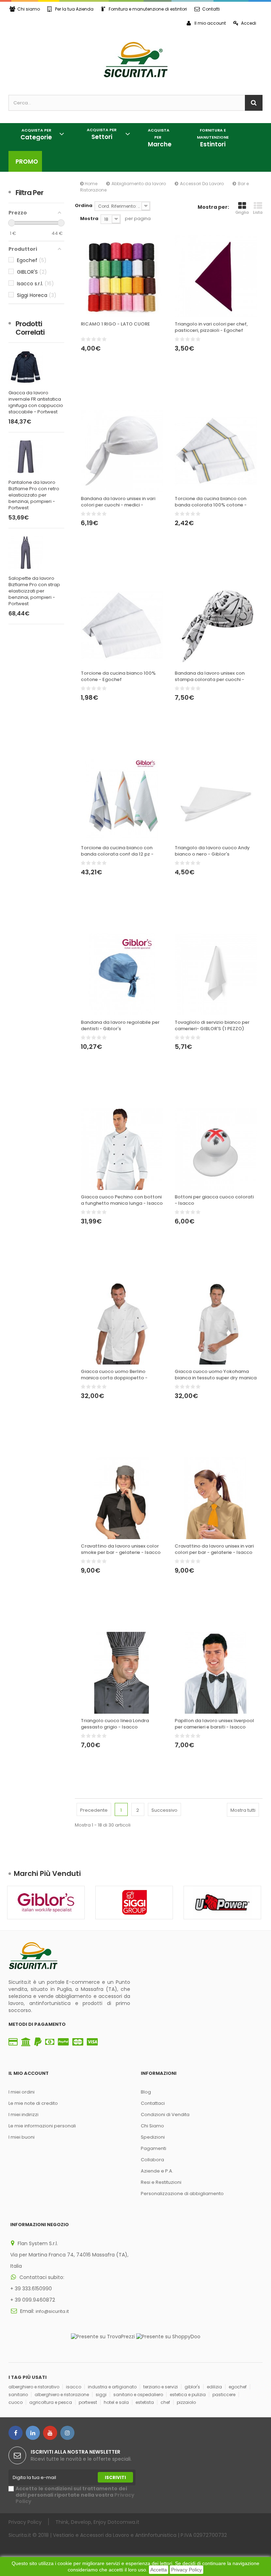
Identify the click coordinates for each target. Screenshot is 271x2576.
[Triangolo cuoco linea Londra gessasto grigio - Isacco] (122, 1673)
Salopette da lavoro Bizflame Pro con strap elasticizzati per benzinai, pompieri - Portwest (34, 591)
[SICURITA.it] (135, 60)
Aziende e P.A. (157, 2171)
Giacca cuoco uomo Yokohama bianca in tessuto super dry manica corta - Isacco (216, 1375)
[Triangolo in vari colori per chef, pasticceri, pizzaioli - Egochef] (216, 276)
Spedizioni (153, 2137)
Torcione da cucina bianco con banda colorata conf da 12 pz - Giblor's (117, 851)
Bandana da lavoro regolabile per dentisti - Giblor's (120, 1026)
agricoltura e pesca (51, 2402)
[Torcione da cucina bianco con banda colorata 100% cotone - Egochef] (216, 451)
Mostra (89, 218)
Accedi (249, 23)
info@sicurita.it (52, 2311)
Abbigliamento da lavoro (139, 184)
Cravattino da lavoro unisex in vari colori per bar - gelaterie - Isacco (214, 1549)
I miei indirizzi (23, 2115)
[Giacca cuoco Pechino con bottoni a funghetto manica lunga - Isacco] (122, 1149)
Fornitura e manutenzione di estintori (148, 9)
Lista (258, 212)
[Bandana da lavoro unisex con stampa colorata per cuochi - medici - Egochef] (216, 625)
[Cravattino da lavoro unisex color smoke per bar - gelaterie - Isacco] (122, 1498)
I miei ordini (22, 2092)
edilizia (214, 2387)
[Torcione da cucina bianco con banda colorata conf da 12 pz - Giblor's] (122, 800)
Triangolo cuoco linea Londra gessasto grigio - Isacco (115, 1724)
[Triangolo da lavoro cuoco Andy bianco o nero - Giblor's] (216, 800)
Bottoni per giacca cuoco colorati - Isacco (214, 1200)
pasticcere (224, 2395)
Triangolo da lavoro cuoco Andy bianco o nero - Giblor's (212, 851)
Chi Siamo (152, 2126)
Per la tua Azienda (74, 9)
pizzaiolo (186, 2402)
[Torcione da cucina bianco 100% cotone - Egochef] (122, 625)
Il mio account (210, 23)
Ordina (84, 205)
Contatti (211, 9)
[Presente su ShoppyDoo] (168, 2336)
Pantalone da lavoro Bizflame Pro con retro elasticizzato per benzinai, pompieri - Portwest (34, 495)
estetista (145, 2402)
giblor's (192, 2387)
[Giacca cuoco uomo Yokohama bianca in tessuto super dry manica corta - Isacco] (216, 1324)
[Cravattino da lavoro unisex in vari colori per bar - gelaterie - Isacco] (216, 1498)
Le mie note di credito (33, 2103)
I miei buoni (22, 2137)
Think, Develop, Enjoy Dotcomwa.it (97, 2522)
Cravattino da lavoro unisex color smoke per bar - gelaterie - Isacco (121, 1549)
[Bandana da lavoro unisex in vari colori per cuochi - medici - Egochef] (122, 451)
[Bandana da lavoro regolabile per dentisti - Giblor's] (122, 974)
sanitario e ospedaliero (138, 2395)
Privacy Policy (186, 2570)
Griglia (242, 212)
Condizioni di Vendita (165, 2115)
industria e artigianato (112, 2387)
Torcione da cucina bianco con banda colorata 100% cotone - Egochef (211, 502)
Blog (146, 2092)
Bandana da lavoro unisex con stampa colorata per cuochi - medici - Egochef (210, 677)
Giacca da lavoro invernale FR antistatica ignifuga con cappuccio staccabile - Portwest (36, 402)
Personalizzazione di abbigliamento (182, 2194)
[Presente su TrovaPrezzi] (103, 2336)
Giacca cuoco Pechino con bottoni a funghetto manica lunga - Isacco (122, 1200)
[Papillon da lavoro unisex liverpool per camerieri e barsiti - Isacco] (216, 1673)
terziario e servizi (161, 2387)
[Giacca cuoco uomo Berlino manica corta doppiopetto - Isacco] (122, 1324)
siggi (101, 2395)
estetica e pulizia (188, 2395)
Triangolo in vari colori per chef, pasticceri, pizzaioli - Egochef (211, 327)
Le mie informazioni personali (42, 2126)
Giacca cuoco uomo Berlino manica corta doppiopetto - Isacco (114, 1375)
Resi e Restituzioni (161, 2182)
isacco (74, 2387)
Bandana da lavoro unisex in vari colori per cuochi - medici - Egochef (118, 502)
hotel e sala (116, 2402)
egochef (238, 2387)
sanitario (18, 2395)
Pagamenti (153, 2148)
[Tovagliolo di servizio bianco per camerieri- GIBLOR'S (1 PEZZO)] (216, 974)
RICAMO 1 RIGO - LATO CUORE (115, 324)
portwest (88, 2402)
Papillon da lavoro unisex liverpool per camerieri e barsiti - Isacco (214, 1724)
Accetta (159, 2570)
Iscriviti (115, 2477)
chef (165, 2402)
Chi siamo (29, 9)
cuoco (16, 2402)
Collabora (152, 2160)
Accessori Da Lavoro (202, 184)
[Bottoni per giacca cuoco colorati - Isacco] (216, 1149)
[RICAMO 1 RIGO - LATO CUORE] (122, 276)
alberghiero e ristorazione (62, 2395)
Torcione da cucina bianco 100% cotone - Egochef (118, 676)
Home (91, 184)
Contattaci (153, 2103)
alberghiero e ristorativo (34, 2387)
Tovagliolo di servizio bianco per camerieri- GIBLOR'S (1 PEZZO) (212, 1026)
